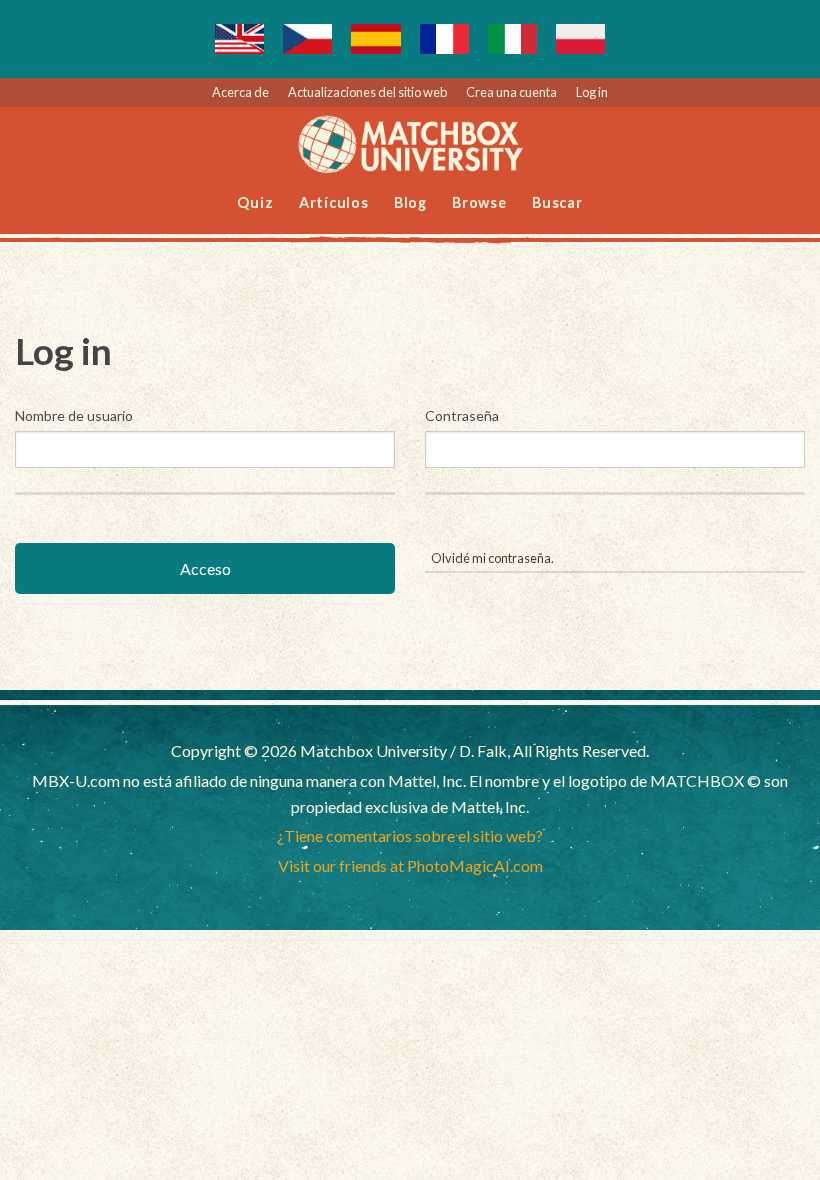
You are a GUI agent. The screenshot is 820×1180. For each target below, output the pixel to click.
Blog (410, 202)
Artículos (334, 202)
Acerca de (240, 92)
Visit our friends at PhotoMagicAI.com (410, 865)
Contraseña (462, 416)
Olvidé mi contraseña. (492, 558)
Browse (479, 202)
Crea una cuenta (511, 92)
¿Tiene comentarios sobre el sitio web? (410, 835)
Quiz (255, 202)
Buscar (557, 202)
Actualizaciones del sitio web (367, 92)
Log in (592, 92)
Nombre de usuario (74, 416)
